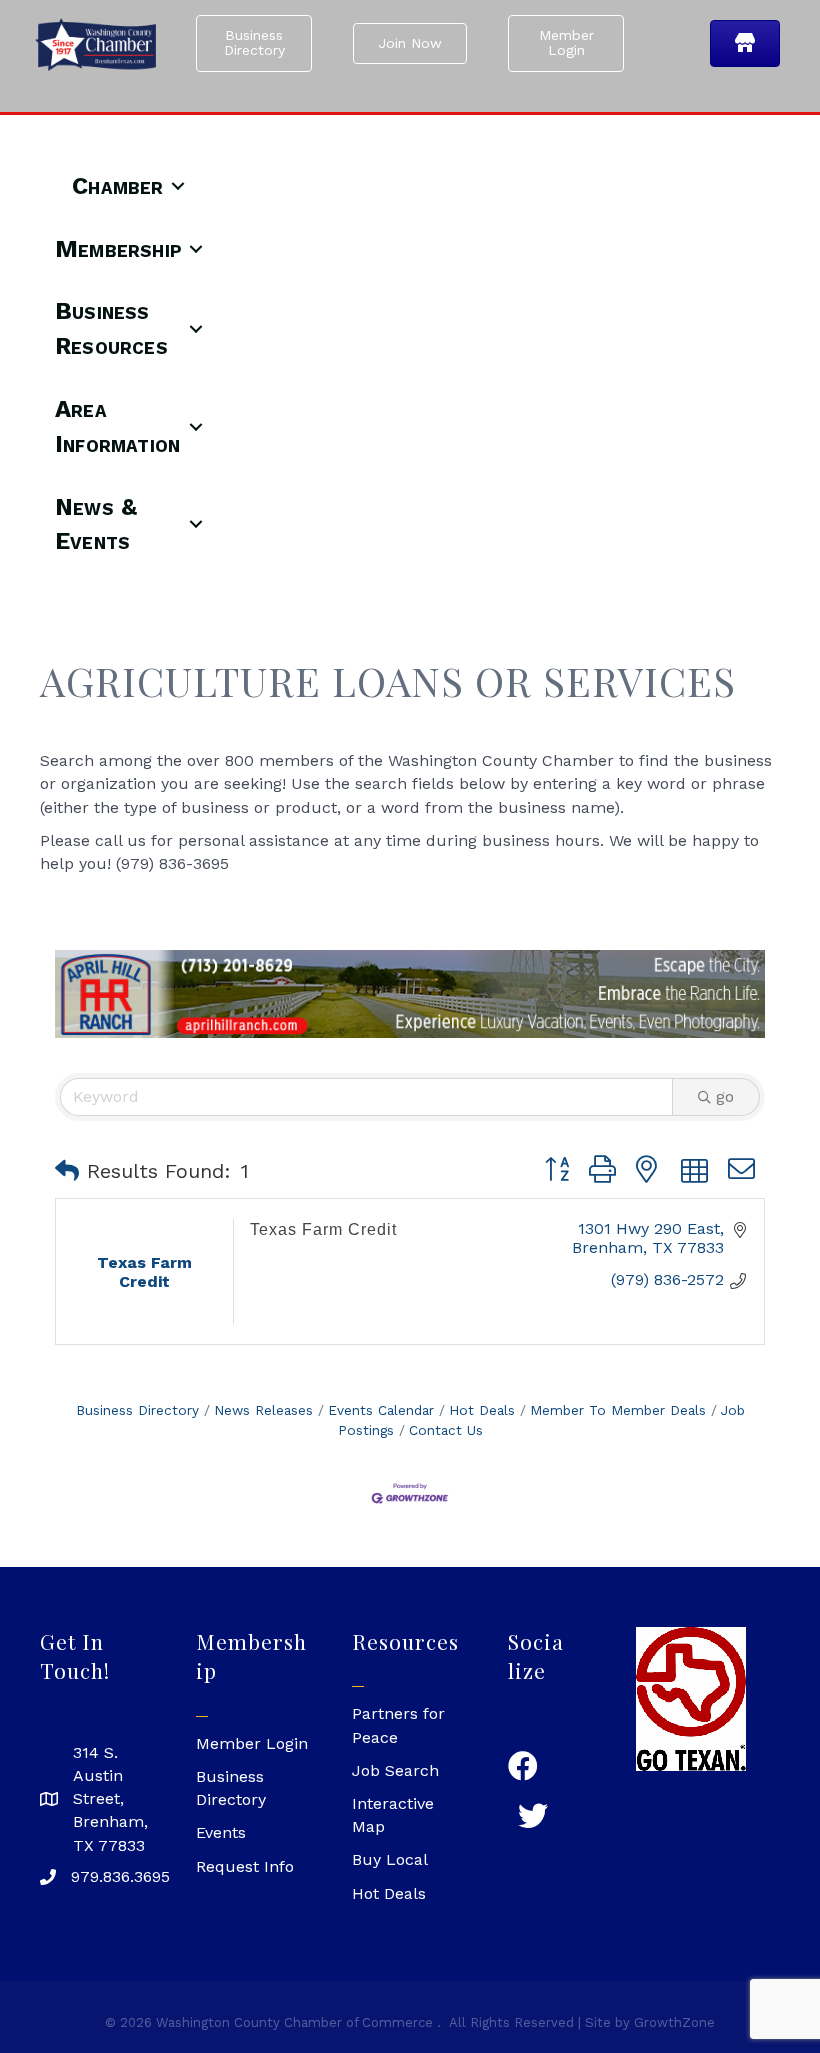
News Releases (263, 1410)
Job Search (395, 1770)
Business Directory (137, 1410)
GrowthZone (674, 2022)
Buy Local (390, 1859)
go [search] (725, 1096)
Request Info (245, 1866)
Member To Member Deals (618, 1410)
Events (221, 1832)
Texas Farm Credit (323, 1229)
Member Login (252, 1743)
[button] (67, 1171)
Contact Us (446, 1430)
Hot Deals (482, 1410)
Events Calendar (381, 1410)
